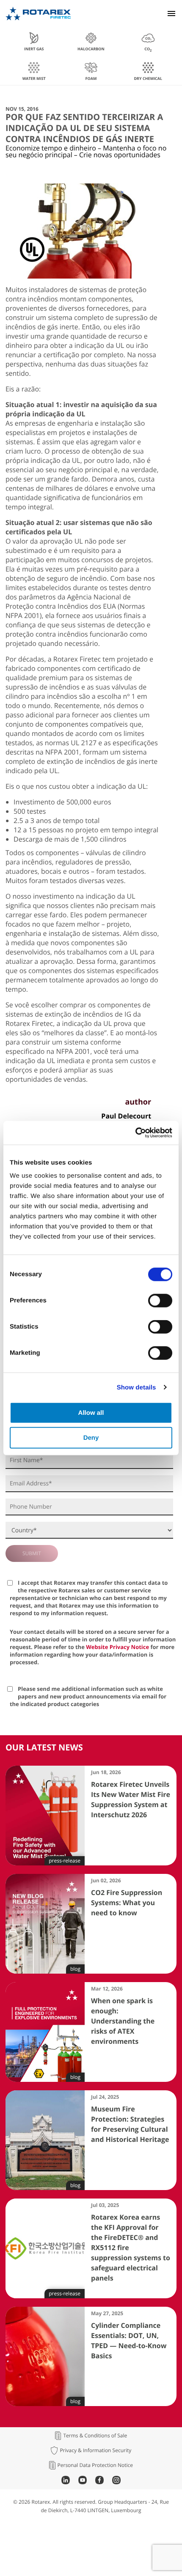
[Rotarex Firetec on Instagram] (116, 2482)
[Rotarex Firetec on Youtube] (83, 2482)
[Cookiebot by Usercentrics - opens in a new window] (135, 1133)
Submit (32, 1553)
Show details (136, 1387)
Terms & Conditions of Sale (95, 2436)
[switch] (160, 1301)
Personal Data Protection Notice (95, 2465)
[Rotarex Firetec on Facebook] (99, 2482)
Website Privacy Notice (117, 1647)
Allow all (91, 1413)
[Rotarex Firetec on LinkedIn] (66, 2482)
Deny (91, 1437)
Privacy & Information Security (95, 2450)
